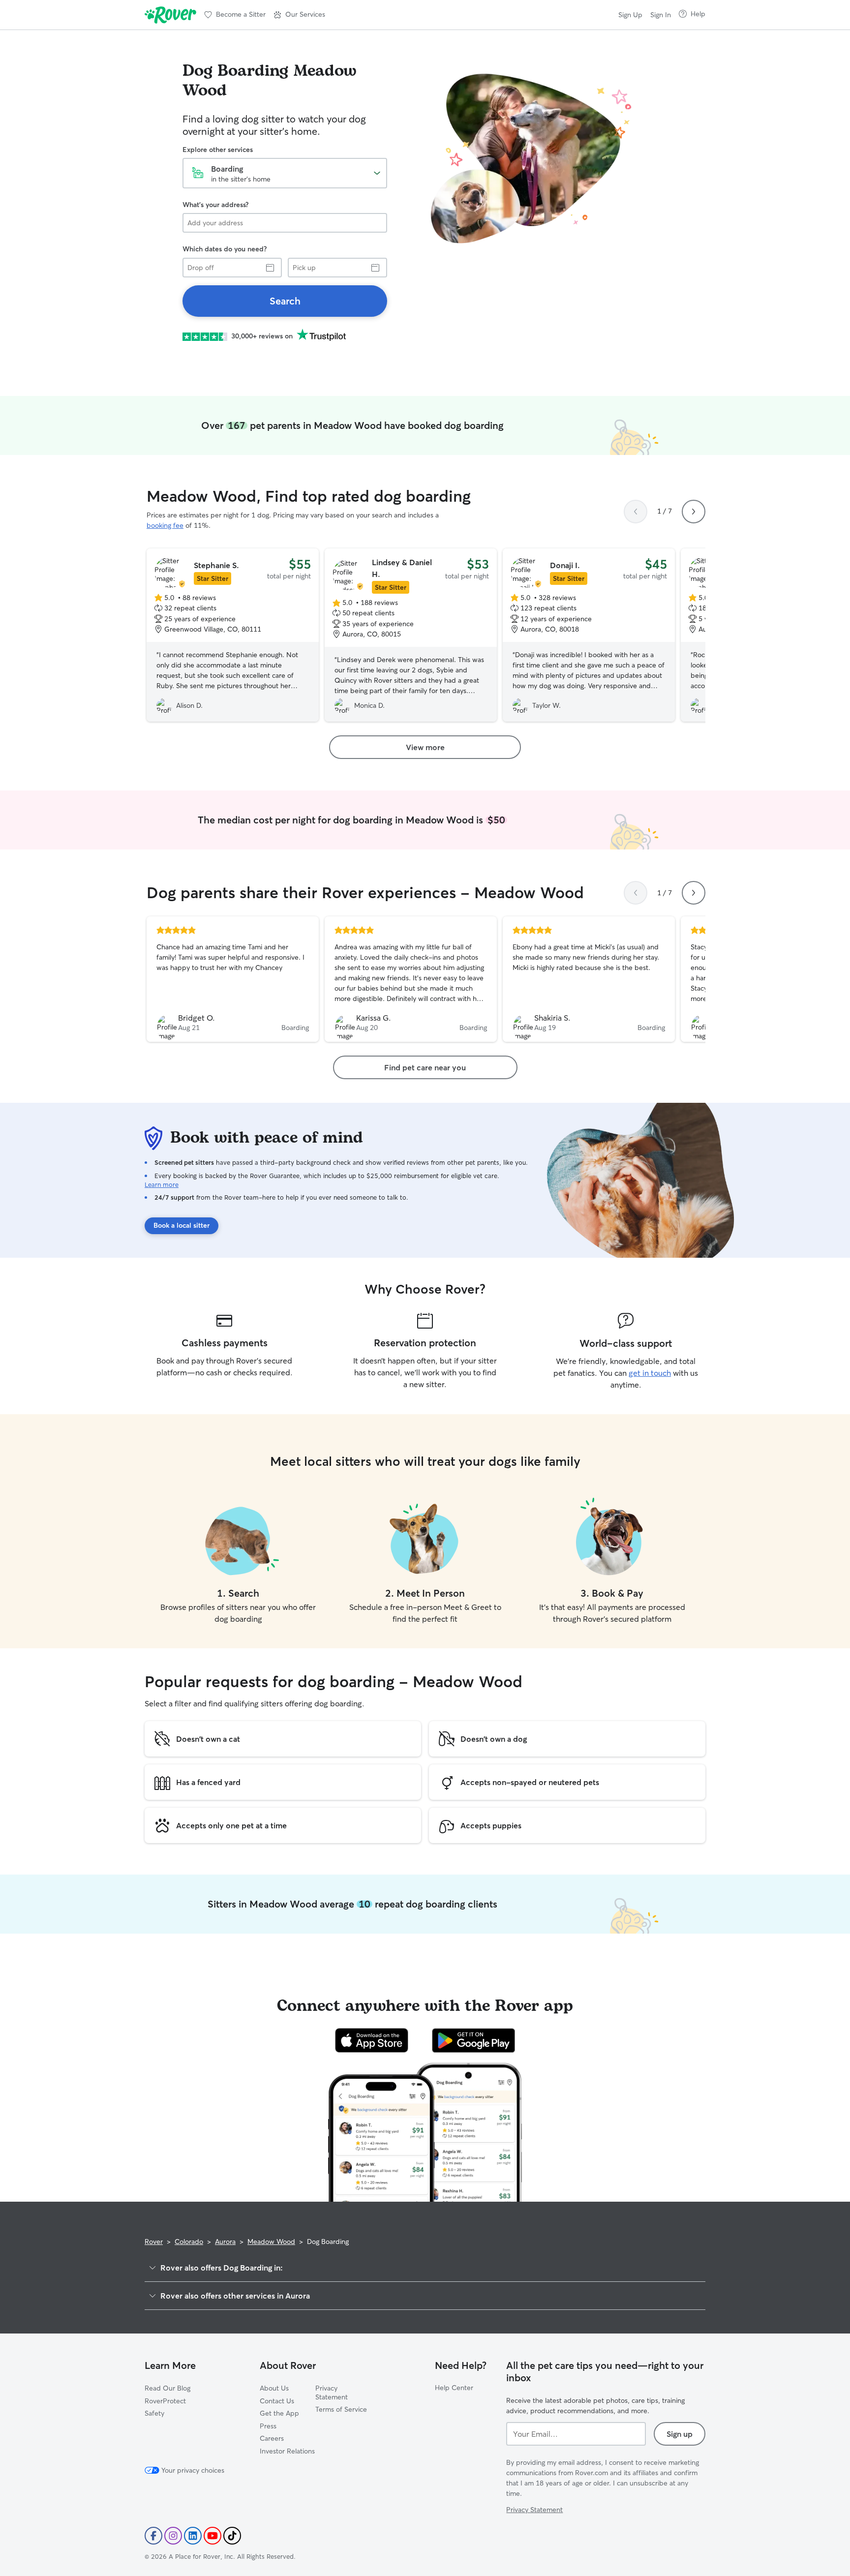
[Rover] (170, 15)
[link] (285, 301)
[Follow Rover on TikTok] (232, 2536)
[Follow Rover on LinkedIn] (193, 2536)
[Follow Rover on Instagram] (173, 2536)
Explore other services (218, 150)
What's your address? (215, 205)
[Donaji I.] (589, 635)
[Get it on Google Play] (473, 2040)
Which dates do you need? (225, 249)
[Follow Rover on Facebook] (153, 2536)
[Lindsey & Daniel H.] (411, 635)
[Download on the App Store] (372, 2040)
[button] (299, 15)
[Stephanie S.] (233, 635)
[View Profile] (233, 979)
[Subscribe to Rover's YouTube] (212, 2536)
